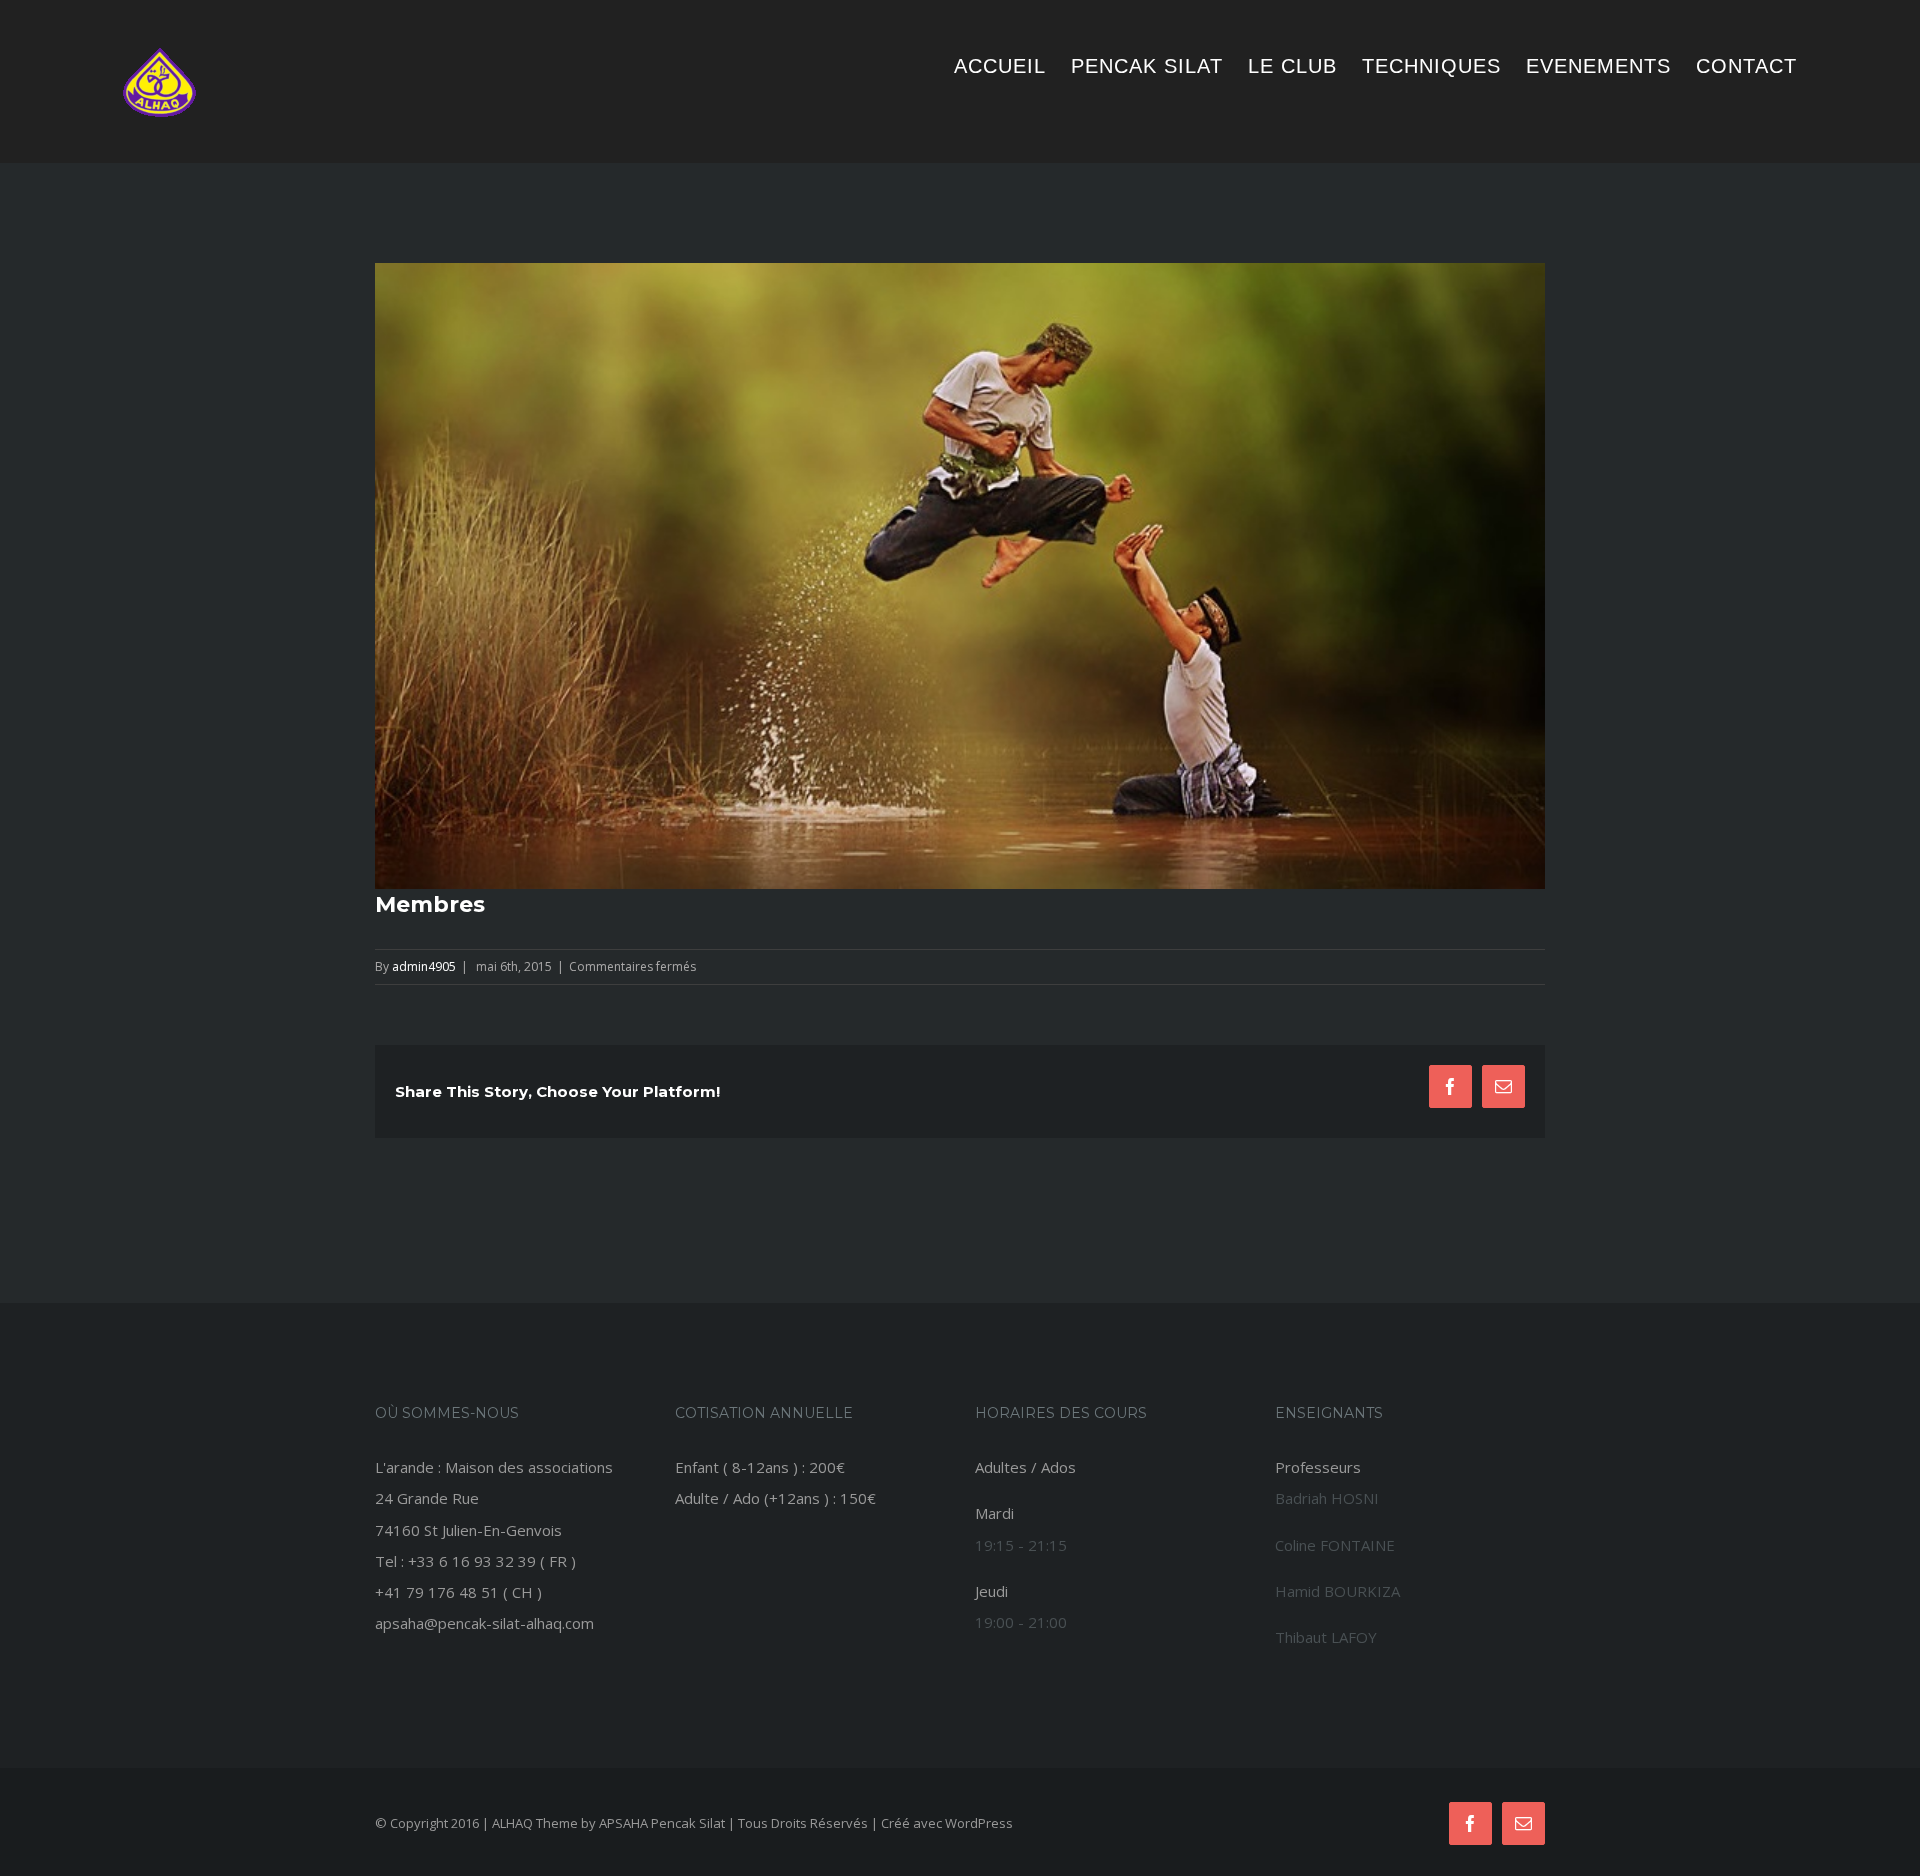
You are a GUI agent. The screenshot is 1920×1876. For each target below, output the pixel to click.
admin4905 (424, 966)
